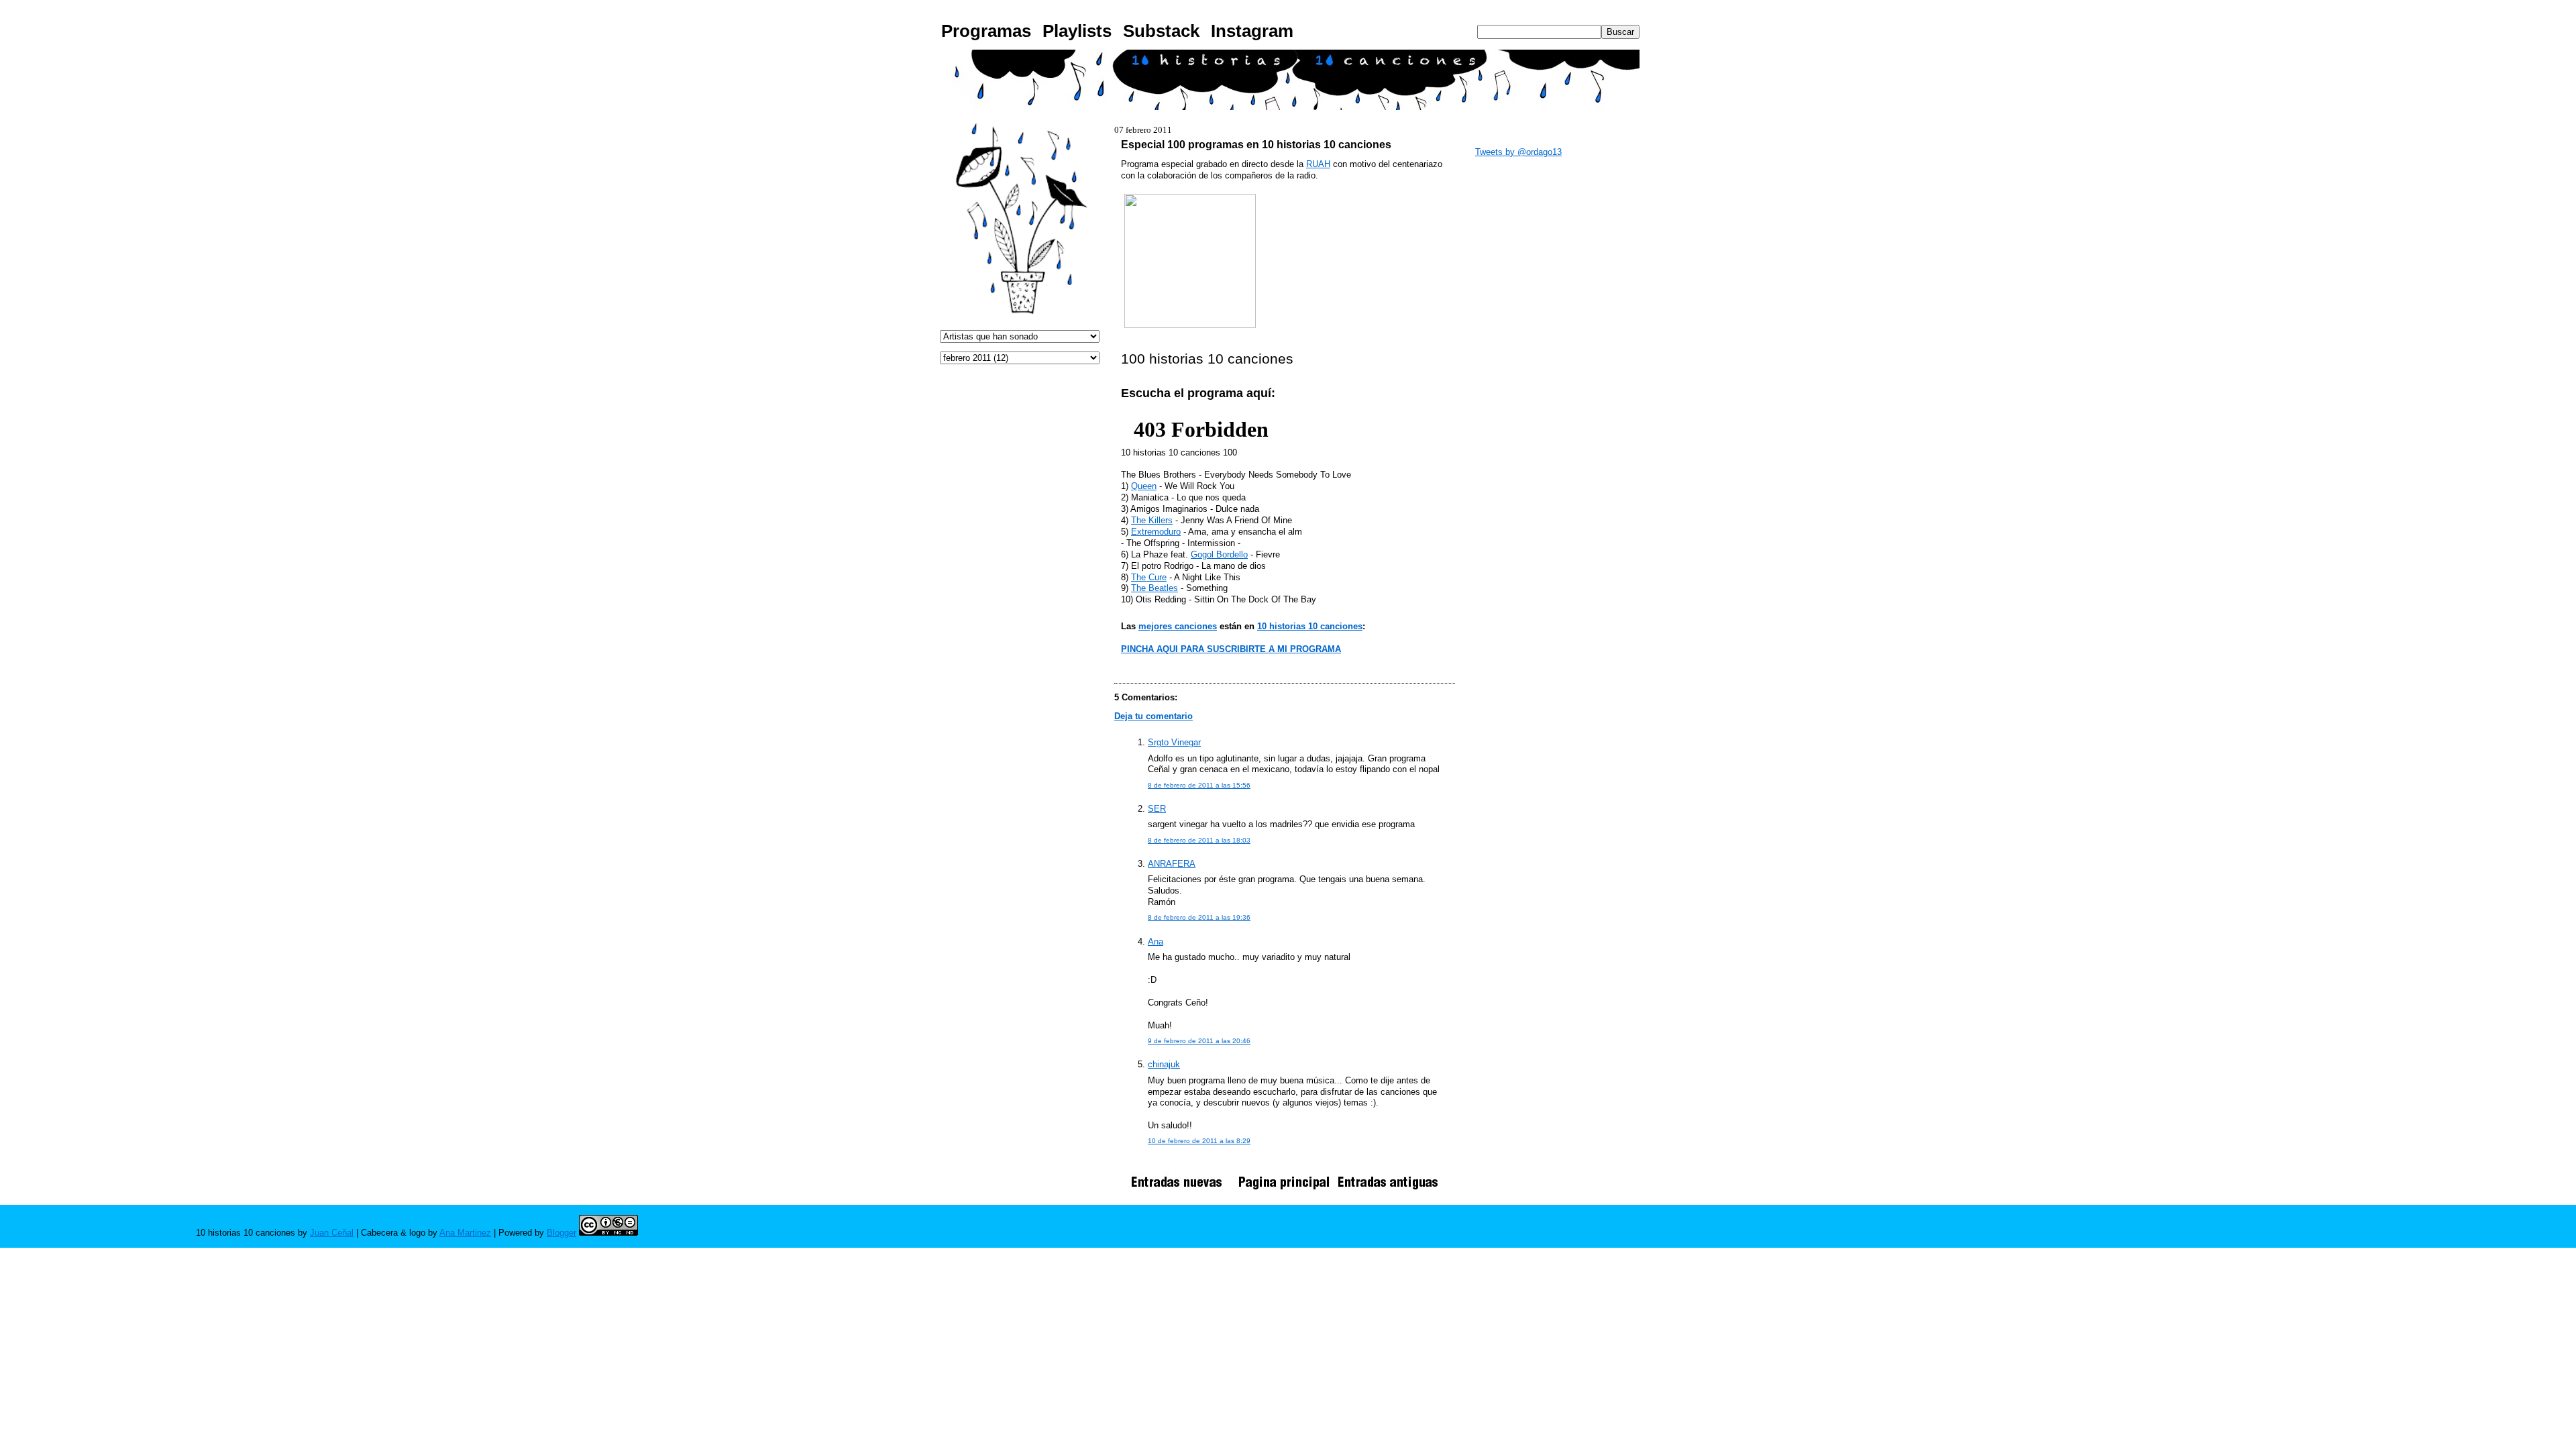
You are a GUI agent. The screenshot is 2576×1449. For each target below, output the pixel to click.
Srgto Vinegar (1174, 742)
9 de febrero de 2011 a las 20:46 (1199, 1041)
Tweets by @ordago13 (1518, 152)
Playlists (1077, 31)
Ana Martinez (465, 1233)
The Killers (1152, 520)
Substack (1161, 31)
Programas (986, 31)
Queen (1144, 486)
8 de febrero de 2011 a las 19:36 (1199, 917)
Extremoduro (1156, 532)
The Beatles (1155, 588)
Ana (1156, 942)
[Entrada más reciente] (1181, 1189)
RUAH (1318, 164)
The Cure (1149, 577)
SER (1157, 809)
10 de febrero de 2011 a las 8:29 (1199, 1141)
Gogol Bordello (1219, 554)
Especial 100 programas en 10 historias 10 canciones (1256, 144)
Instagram (1252, 31)
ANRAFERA (1172, 864)
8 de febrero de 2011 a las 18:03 (1199, 840)
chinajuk (1164, 1064)
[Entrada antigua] (1388, 1189)
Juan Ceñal (332, 1233)
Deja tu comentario (1153, 716)
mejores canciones (1178, 626)
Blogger (561, 1233)
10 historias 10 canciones (1310, 626)
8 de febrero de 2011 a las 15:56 (1199, 785)
